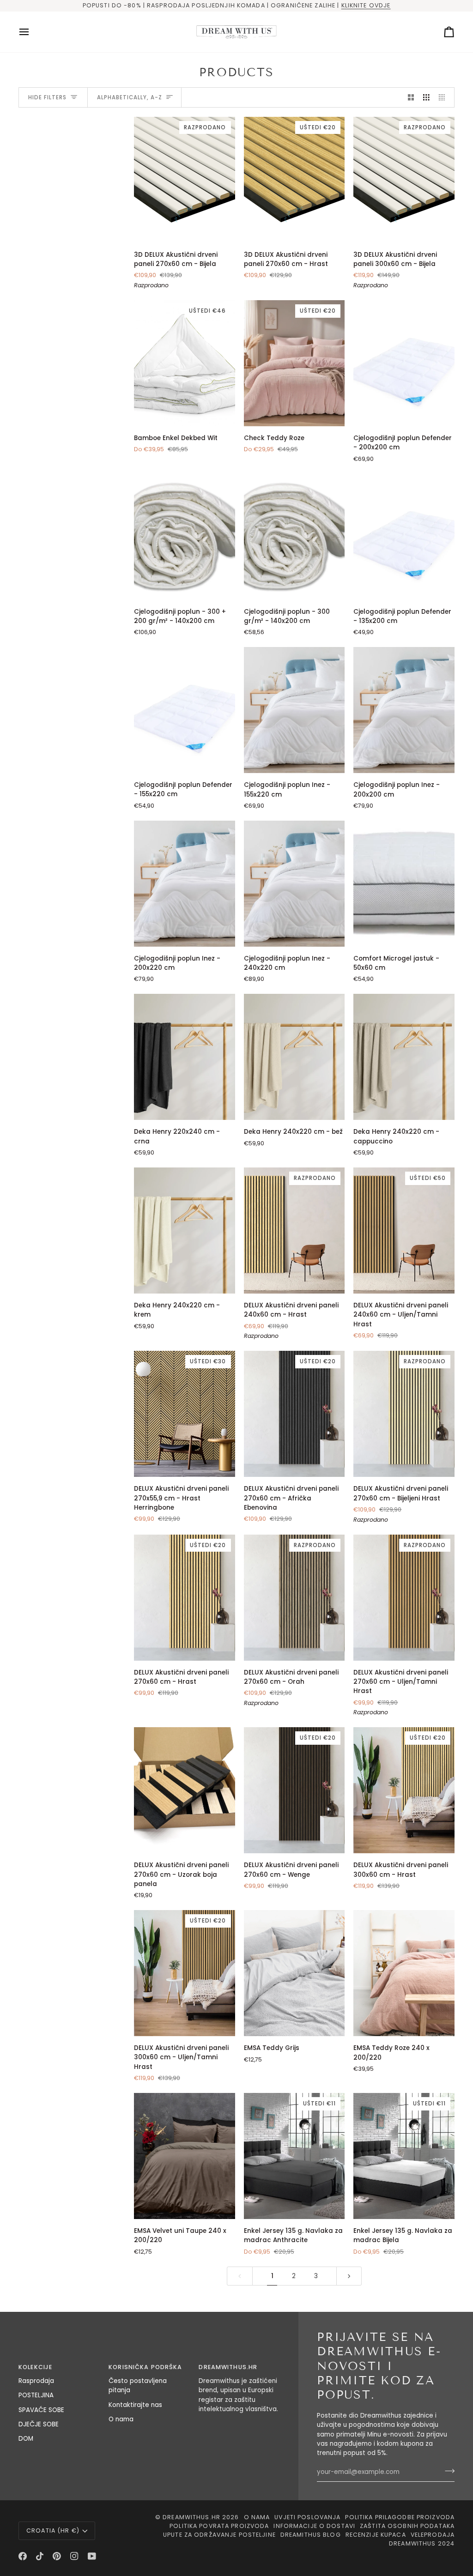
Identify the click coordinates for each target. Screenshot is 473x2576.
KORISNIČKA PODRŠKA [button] (145, 2367)
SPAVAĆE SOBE (41, 2410)
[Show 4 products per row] (444, 98)
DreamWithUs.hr (191, 2517)
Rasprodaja (36, 2381)
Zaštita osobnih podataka (407, 2526)
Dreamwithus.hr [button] (228, 2367)
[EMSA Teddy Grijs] (294, 1973)
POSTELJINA (36, 2395)
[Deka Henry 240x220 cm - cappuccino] (404, 1057)
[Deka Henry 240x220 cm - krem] (185, 1231)
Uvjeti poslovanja (307, 2517)
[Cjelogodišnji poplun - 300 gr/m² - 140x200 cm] (294, 536)
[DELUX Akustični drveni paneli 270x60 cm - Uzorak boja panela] (185, 1790)
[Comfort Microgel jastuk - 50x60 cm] (404, 884)
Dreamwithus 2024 (422, 2543)
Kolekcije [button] (35, 2367)
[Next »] (349, 2276)
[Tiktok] (40, 2556)
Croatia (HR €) (53, 2531)
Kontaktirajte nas (135, 2405)
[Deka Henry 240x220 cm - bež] (294, 1057)
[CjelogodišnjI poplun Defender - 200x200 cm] (404, 363)
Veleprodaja (433, 2535)
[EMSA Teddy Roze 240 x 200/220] (404, 1973)
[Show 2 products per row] (411, 98)
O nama (121, 2419)
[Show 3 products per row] (426, 98)
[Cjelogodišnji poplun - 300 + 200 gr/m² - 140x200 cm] (185, 536)
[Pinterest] (57, 2556)
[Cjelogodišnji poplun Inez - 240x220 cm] (294, 884)
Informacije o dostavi (314, 2526)
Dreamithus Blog (311, 2535)
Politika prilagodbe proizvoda (400, 2517)
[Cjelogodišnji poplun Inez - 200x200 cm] (404, 710)
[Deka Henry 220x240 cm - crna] (185, 1057)
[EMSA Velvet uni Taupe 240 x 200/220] (185, 2156)
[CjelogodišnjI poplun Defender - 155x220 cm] (185, 710)
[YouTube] (92, 2556)
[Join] (447, 2471)
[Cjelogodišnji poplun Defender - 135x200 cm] (404, 536)
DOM (26, 2439)
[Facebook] (23, 2556)
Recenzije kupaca (376, 2535)
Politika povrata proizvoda (219, 2526)
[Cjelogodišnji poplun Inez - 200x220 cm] (185, 884)
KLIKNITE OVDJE (366, 5)
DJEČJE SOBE (39, 2424)
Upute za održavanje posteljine (219, 2535)
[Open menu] (32, 32)
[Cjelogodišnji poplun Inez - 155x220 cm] (294, 710)
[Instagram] (74, 2556)
